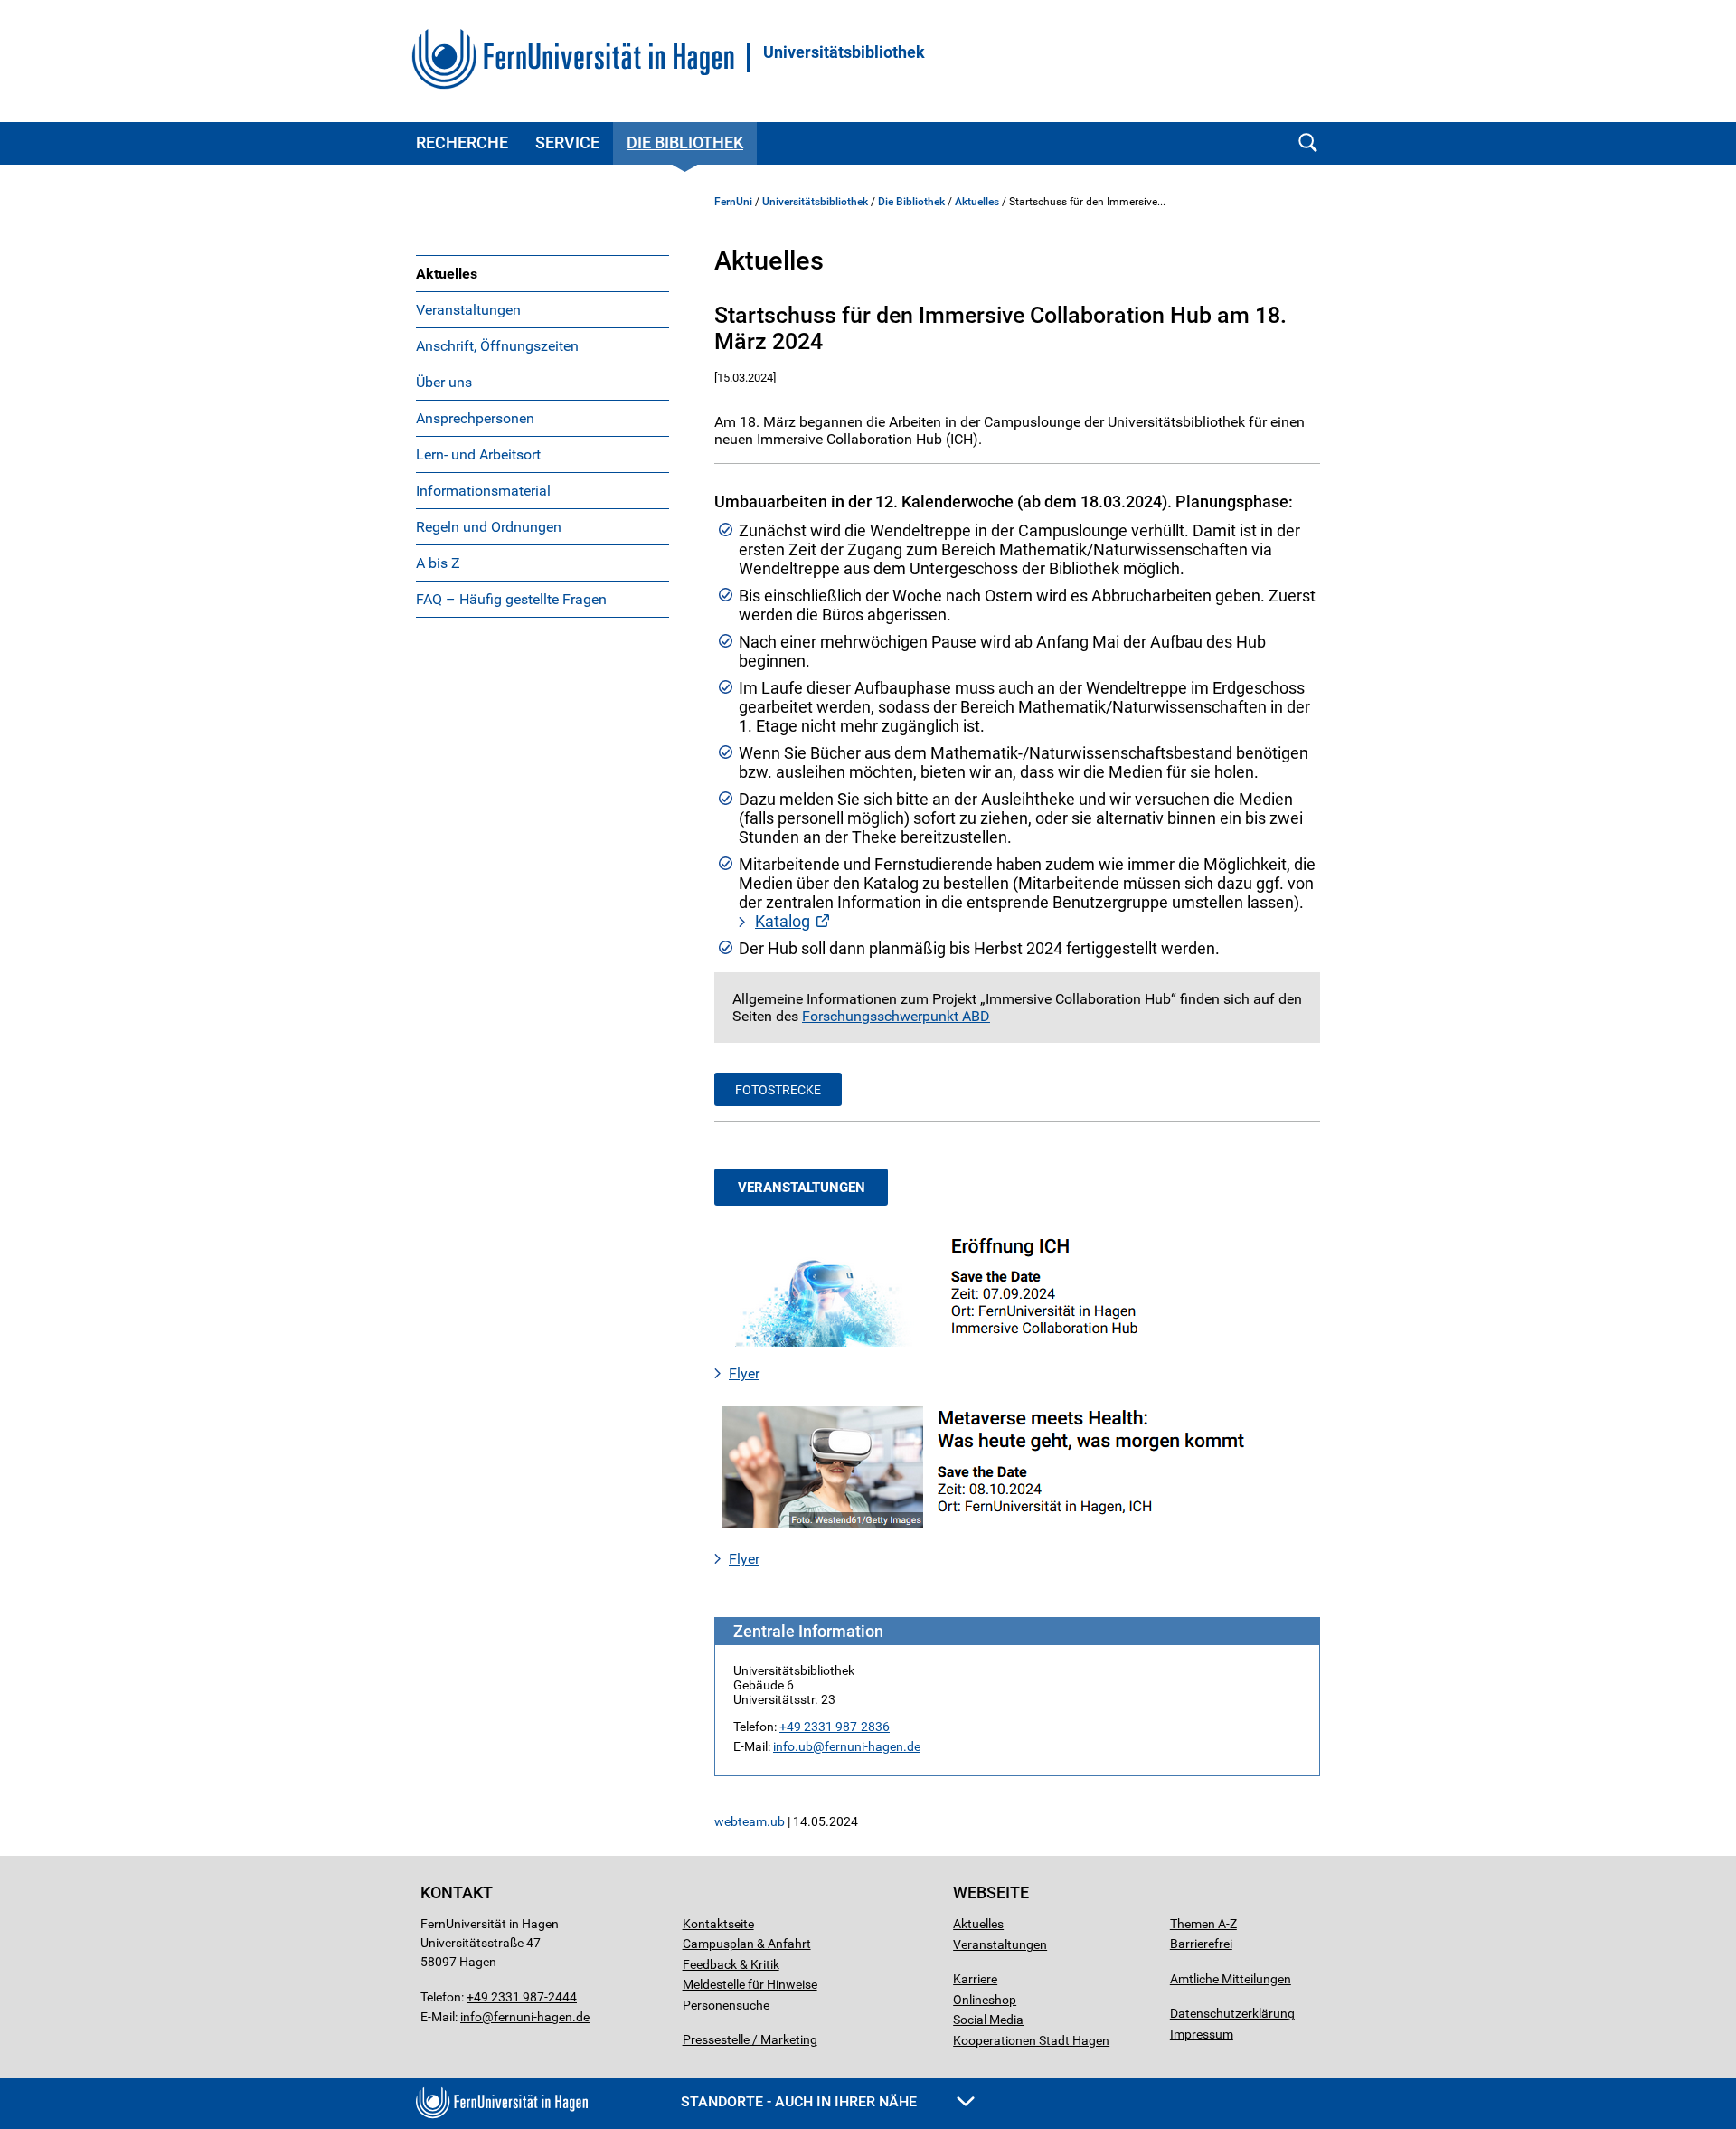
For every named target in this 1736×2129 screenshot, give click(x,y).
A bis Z (438, 563)
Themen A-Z (1203, 1924)
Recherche (462, 142)
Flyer (744, 1373)
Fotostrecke (778, 1090)
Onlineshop (985, 2000)
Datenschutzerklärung (1232, 2013)
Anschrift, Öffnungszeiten (497, 346)
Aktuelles (447, 274)
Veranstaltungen (468, 310)
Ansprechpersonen (475, 418)
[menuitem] (542, 273)
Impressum (1202, 2034)
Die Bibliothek (685, 142)
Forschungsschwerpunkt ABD (896, 1016)
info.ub (793, 1746)
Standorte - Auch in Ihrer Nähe (801, 2101)
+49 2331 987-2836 (835, 1727)
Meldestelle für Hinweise (750, 1984)
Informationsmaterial (483, 491)
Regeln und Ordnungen (489, 527)
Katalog (783, 921)
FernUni (733, 202)
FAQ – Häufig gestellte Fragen (511, 599)
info (471, 2017)
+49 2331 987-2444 (522, 1997)
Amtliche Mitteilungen (1231, 1979)
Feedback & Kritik (731, 1964)
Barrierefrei (1201, 1944)
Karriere (975, 1979)
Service (567, 142)
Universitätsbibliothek (844, 52)
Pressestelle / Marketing (750, 2039)
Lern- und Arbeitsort (478, 454)
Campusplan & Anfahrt (747, 1944)
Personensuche (726, 2005)
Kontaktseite (718, 1924)
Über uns (444, 382)
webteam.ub (750, 1821)
